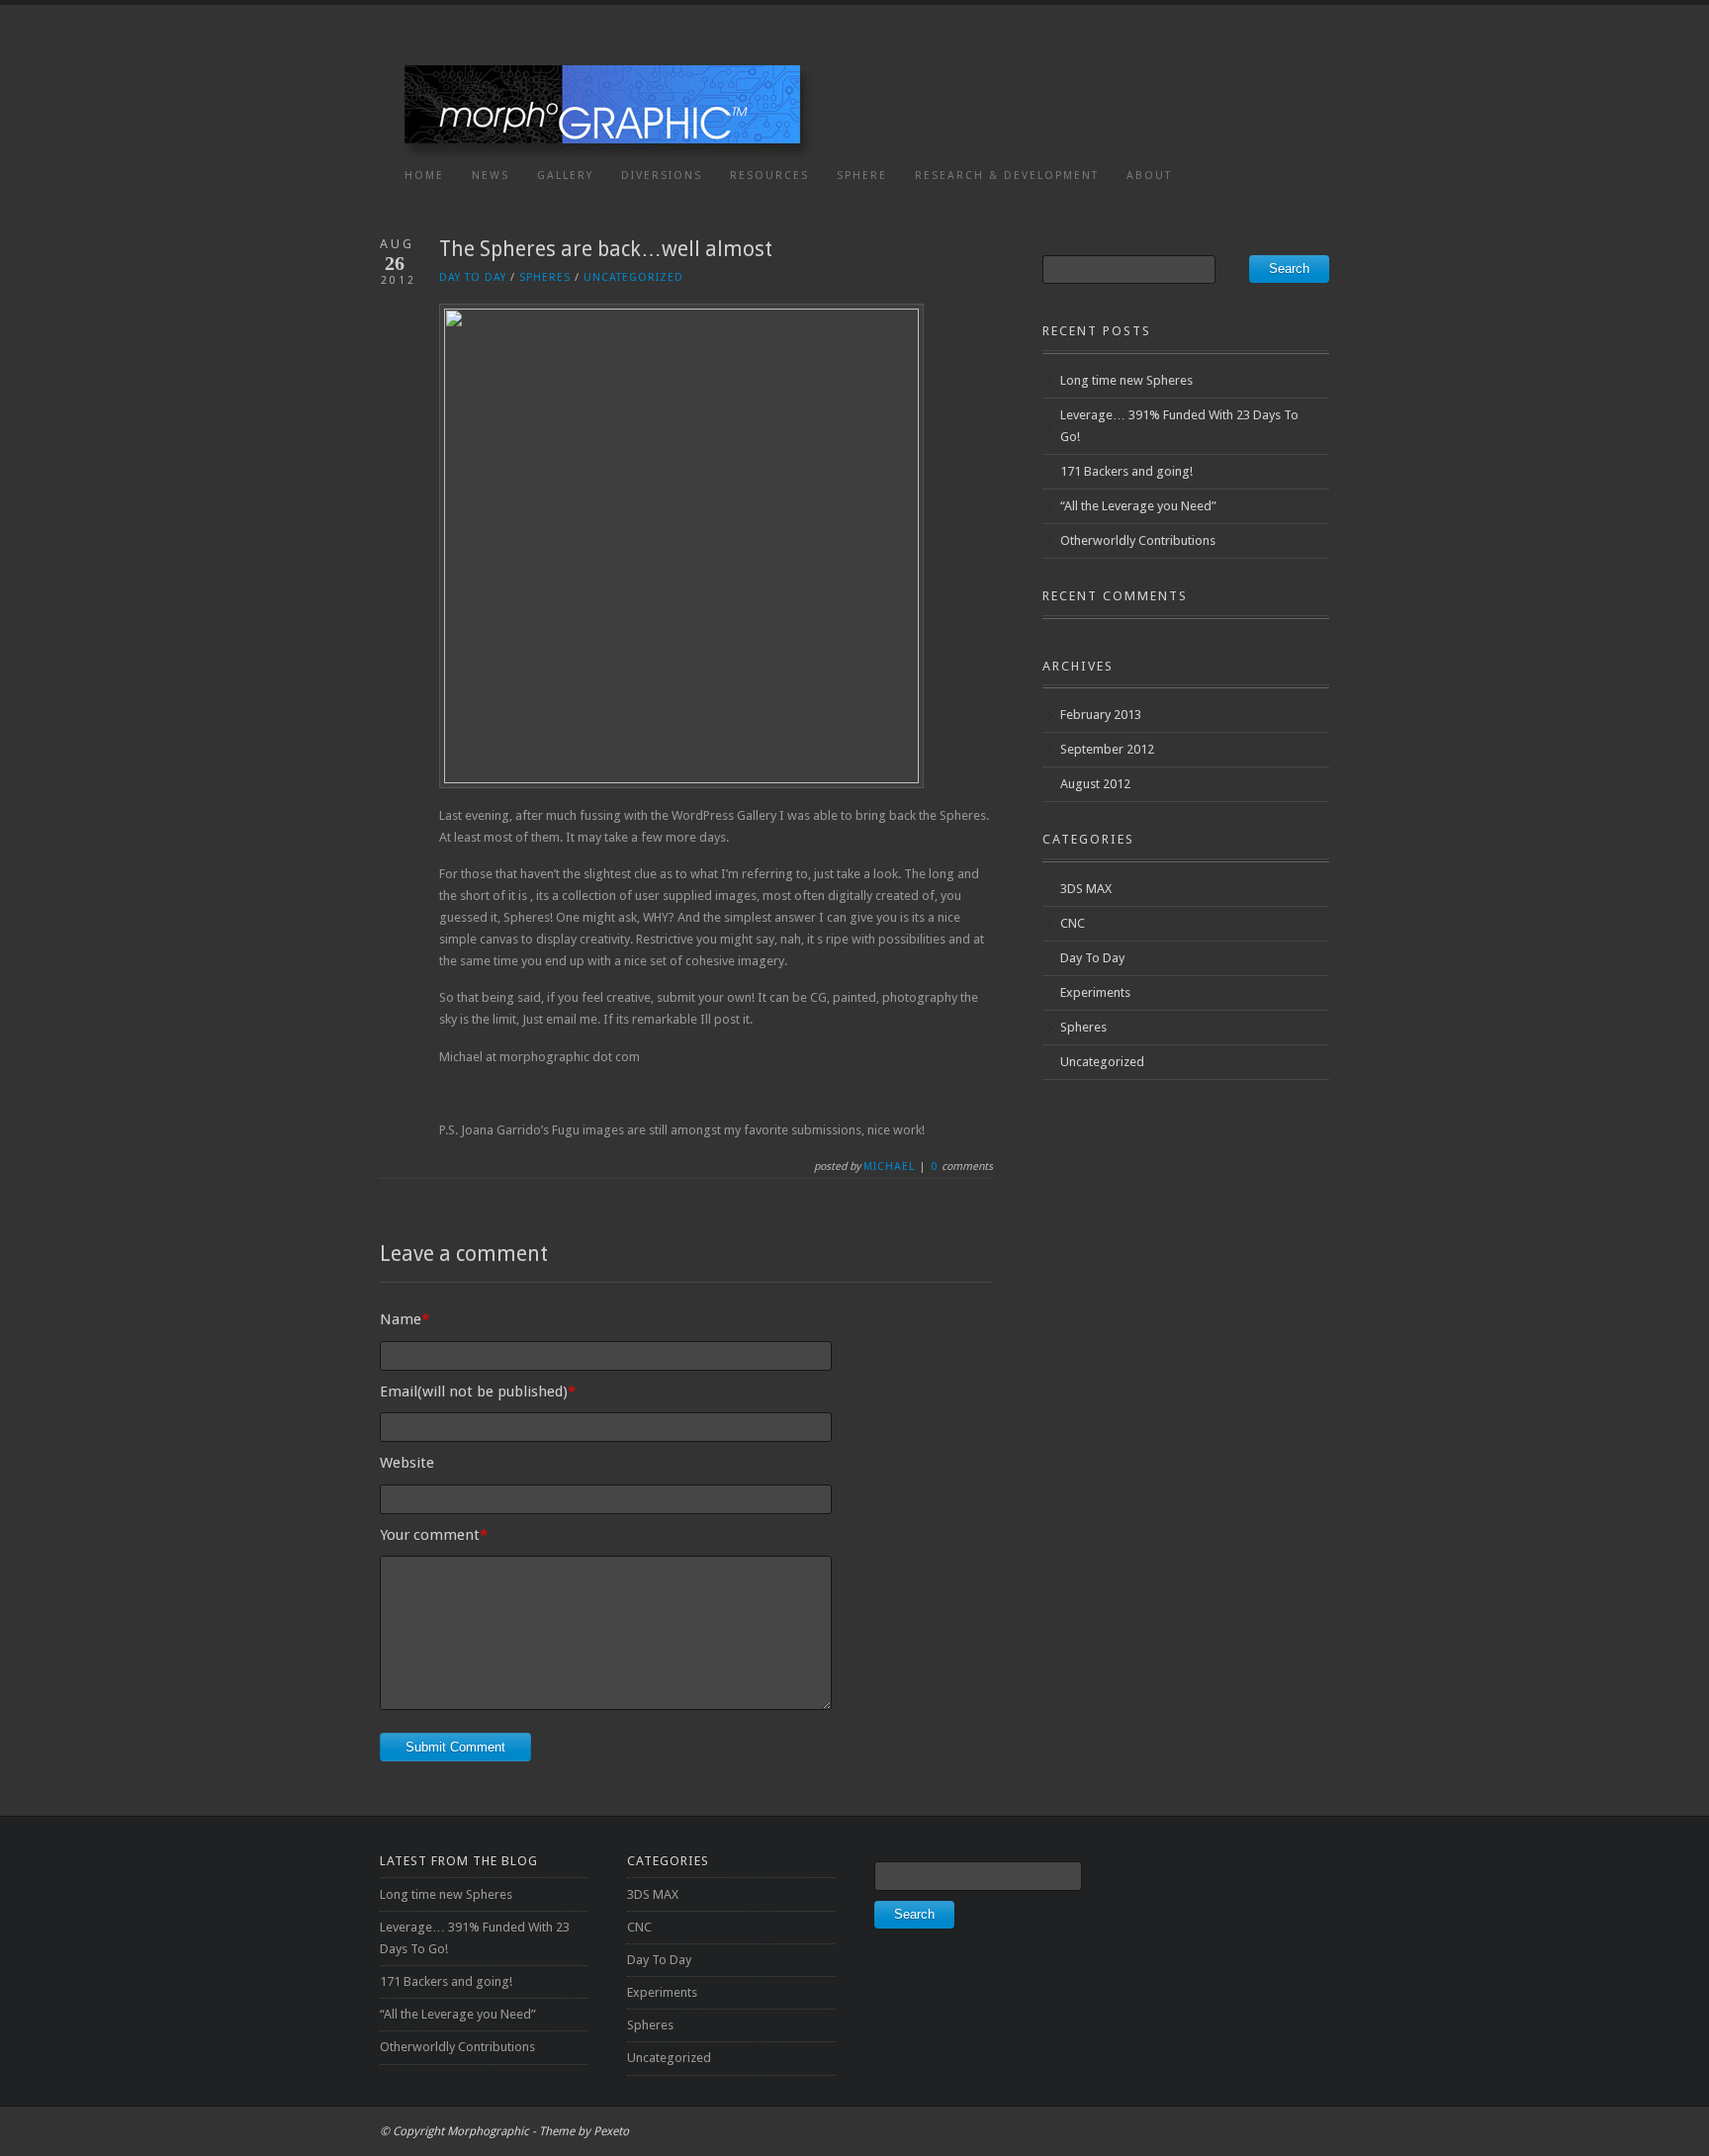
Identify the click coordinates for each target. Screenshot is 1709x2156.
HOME (424, 176)
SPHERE (862, 176)
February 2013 (1101, 715)
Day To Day (473, 277)
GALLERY (565, 176)
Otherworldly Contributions (1138, 540)
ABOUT (1149, 176)
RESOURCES (769, 176)
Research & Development (1007, 176)
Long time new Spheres (1126, 380)
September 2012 (1107, 749)
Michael (889, 1167)
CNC (1073, 923)
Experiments (1095, 992)
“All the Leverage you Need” (1138, 506)
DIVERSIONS (662, 176)
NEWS (491, 176)
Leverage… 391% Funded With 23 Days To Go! (1179, 426)
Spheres (545, 277)
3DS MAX (1086, 889)
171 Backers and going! (1126, 471)
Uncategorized (633, 277)
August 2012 (1095, 784)
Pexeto (611, 2131)
